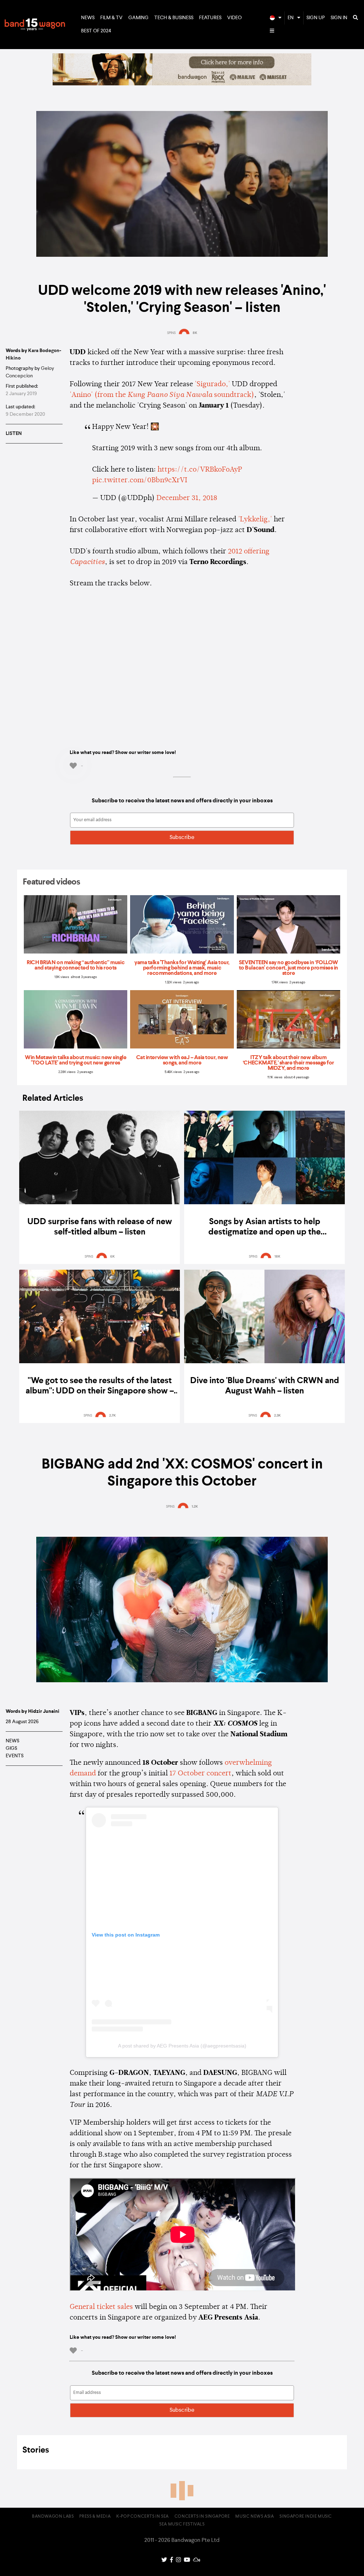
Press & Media (95, 2517)
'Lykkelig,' (255, 520)
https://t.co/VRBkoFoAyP (200, 470)
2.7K (113, 1416)
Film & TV (111, 18)
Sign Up (316, 18)
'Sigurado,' (212, 384)
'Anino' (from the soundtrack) (162, 395)
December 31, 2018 (187, 498)
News (88, 18)
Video (234, 18)
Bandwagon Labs (53, 2517)
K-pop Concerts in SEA (143, 2517)
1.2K (195, 1507)
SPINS (171, 333)
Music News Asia (255, 2517)
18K (277, 1257)
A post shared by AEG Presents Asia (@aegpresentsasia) (182, 2046)
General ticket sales (101, 2307)
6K (113, 1257)
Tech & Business (174, 18)
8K (195, 333)
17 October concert (200, 1774)
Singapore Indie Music (306, 2517)
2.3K (277, 1416)
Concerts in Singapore (202, 2517)
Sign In (339, 18)
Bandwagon (35, 25)
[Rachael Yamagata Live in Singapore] (182, 84)
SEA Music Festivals (182, 2524)
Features (210, 18)
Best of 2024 (96, 31)
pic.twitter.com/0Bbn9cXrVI (140, 480)
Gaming (138, 18)
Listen (14, 434)
